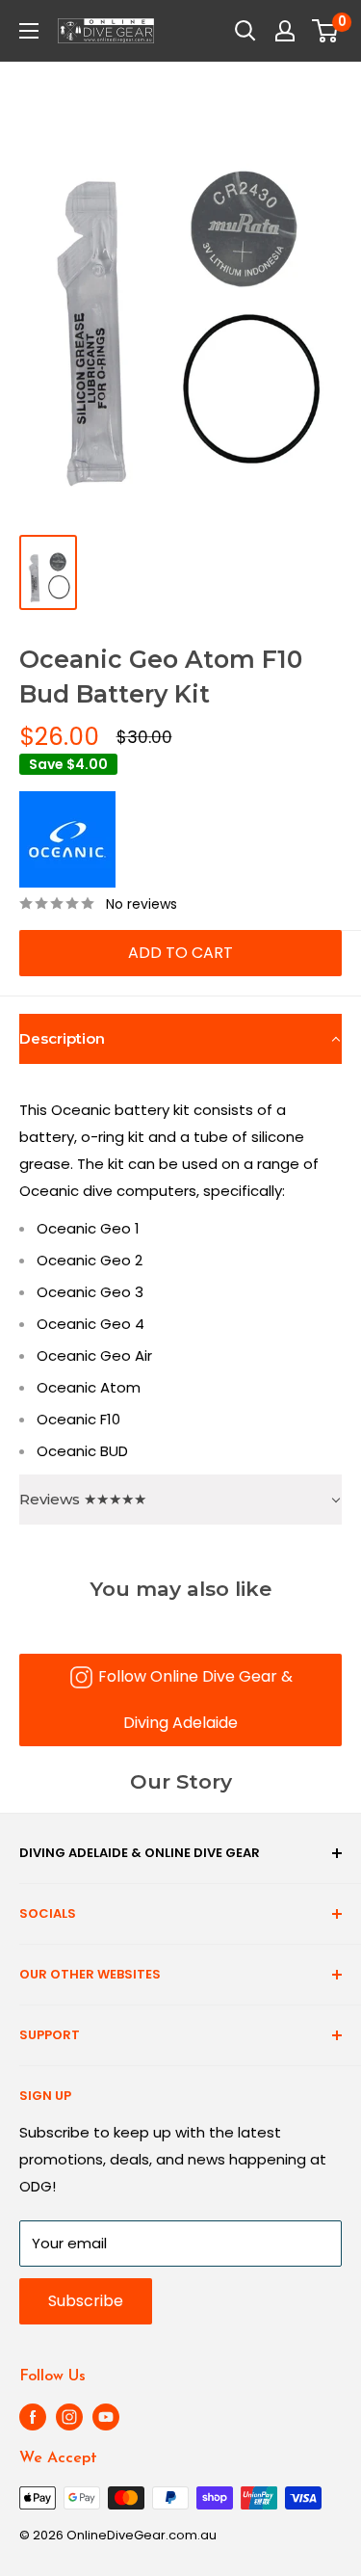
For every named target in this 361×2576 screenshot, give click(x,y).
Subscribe (86, 2301)
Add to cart (180, 953)
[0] (326, 31)
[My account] (285, 31)
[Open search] (245, 31)
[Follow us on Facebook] (33, 2417)
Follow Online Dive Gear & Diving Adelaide (195, 1700)
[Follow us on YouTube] (106, 2417)
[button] (180, 1039)
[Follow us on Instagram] (69, 2417)
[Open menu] (29, 31)
